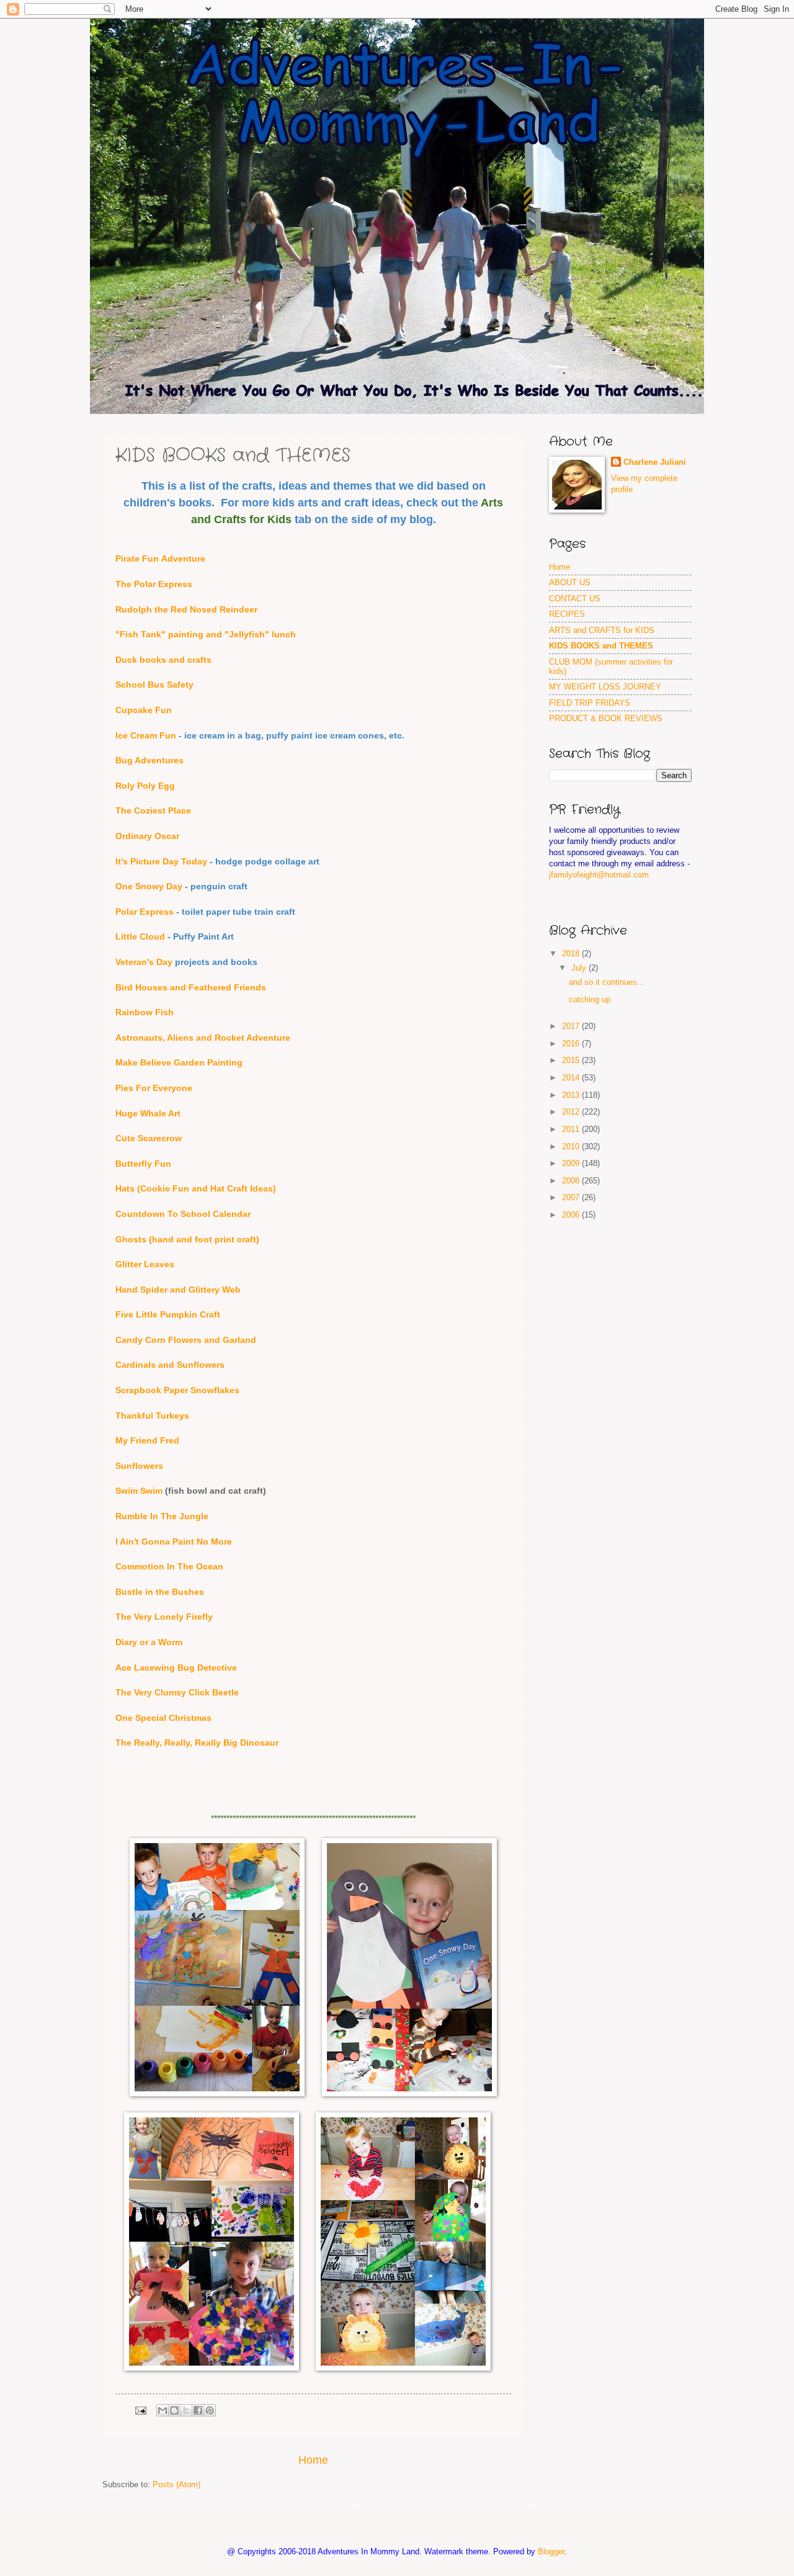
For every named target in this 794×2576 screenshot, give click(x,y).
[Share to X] (186, 2410)
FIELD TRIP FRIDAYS (590, 703)
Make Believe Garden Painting (179, 1063)
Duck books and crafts (163, 660)
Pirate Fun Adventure (160, 559)
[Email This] (163, 2410)
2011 (572, 1129)
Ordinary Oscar (147, 836)
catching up (590, 999)
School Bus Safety (154, 685)
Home (313, 2460)
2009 (572, 1163)
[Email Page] (140, 2410)
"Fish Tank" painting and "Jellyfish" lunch (206, 635)
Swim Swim (139, 1491)
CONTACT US (575, 599)
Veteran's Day (144, 962)
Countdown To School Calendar (183, 1214)
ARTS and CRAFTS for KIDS (602, 630)
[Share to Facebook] (198, 2410)
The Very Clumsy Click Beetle (177, 1693)
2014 (572, 1078)
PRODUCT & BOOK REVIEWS (606, 718)
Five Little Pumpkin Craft (168, 1315)
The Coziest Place (153, 811)
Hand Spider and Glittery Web (178, 1290)
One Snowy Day (149, 886)
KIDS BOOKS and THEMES (601, 646)
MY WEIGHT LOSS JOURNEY (605, 687)
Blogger (551, 2551)
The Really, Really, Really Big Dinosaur (197, 1743)
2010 (572, 1147)
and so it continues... (607, 982)
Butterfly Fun (143, 1164)
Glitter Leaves (145, 1264)
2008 (572, 1181)
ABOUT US (570, 582)
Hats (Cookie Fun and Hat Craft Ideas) (196, 1189)
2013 (572, 1095)
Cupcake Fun (144, 710)
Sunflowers (139, 1466)
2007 (572, 1197)
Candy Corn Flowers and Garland (186, 1340)
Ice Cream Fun (146, 736)
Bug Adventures (149, 761)
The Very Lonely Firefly (164, 1617)
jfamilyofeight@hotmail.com (599, 875)
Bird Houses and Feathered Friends (191, 988)
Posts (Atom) (176, 2484)
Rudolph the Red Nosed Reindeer (186, 610)
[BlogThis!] (174, 2410)
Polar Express (145, 912)
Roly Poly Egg (145, 786)
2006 (572, 1215)
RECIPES (567, 614)
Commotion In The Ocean (169, 1567)
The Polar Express (154, 584)
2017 (572, 1026)
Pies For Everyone (154, 1088)
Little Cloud (140, 937)
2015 (572, 1060)
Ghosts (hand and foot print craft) (187, 1240)
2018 (572, 954)
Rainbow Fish (145, 1012)
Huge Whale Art (148, 1114)
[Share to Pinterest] (210, 2410)
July (580, 968)
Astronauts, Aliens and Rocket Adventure (203, 1038)
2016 (572, 1043)
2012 (572, 1112)
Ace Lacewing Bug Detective (176, 1668)
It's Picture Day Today (161, 862)
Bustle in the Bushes (160, 1592)
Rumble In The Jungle (162, 1516)
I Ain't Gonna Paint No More (174, 1542)
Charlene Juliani (655, 462)
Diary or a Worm (149, 1642)
